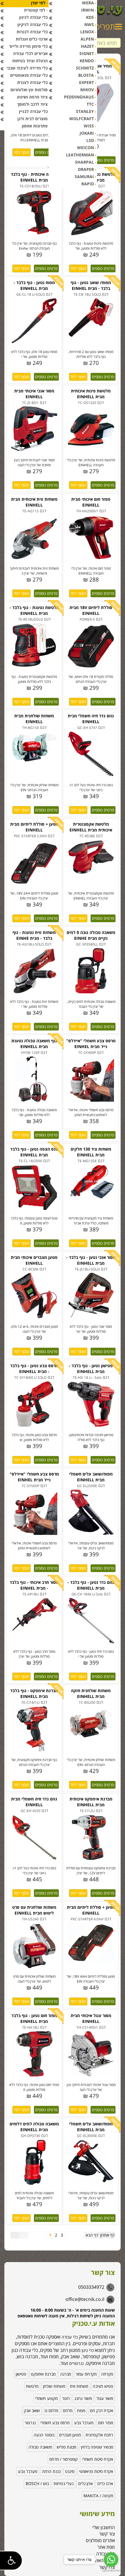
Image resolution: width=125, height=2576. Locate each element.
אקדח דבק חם (101, 2410)
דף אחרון (107, 2235)
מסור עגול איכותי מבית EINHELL (91, 2018)
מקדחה (107, 2374)
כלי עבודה (70, 2337)
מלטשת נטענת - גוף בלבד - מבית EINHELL (34, 610)
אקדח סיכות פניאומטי (96, 2471)
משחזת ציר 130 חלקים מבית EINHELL (91, 1152)
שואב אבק (32, 2410)
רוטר (66, 2398)
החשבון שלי (104, 2527)
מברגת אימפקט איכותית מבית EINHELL (91, 1802)
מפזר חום (106, 2423)
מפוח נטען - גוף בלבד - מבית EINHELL (34, 285)
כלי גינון (87, 2350)
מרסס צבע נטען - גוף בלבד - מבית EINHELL (34, 1369)
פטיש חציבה (103, 2386)
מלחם (68, 2410)
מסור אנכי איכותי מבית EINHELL (34, 394)
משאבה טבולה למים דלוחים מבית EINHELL (34, 2127)
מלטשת (32, 2386)
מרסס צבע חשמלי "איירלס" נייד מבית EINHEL (91, 1044)
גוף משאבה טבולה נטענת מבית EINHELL (34, 1044)
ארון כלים (85, 2483)
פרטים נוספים (46, 152)
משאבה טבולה (40, 2447)
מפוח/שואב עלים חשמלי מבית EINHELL (91, 1477)
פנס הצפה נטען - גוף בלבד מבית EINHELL (34, 1152)
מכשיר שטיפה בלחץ (97, 2447)
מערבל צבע (84, 2423)
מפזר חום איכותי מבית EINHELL (91, 502)
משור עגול (105, 2398)
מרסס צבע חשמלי (55, 2423)
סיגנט (70, 2471)
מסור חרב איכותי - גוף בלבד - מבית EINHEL (34, 1585)
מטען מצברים (70, 2435)
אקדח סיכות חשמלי (98, 2459)
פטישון (21, 2374)
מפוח (81, 2410)
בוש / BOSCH (37, 2483)
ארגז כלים (105, 2483)
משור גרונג (83, 2398)
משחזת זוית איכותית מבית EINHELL (34, 502)
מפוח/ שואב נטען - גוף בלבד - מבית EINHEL (91, 285)
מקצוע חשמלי (46, 2398)
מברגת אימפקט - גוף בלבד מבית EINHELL (34, 1693)
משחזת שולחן (54, 2386)
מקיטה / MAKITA (98, 2496)
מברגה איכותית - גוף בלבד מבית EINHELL (34, 177)
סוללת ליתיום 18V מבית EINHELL (91, 610)
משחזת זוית (79, 2386)
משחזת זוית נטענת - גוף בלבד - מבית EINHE (34, 935)
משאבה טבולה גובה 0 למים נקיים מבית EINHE (91, 935)
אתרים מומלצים (100, 2540)
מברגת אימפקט (43, 2374)
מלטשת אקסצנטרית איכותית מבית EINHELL (91, 827)
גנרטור (30, 2423)
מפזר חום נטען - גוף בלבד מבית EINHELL (34, 2018)
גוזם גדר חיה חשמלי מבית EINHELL (91, 719)
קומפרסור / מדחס (64, 2459)
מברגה (66, 2374)
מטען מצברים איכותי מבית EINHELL (34, 1260)
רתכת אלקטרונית (99, 2435)
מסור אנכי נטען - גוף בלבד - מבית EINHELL (91, 1260)
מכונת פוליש (66, 2447)
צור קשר (107, 2534)
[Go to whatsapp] (111, 2559)
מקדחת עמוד (86, 2374)
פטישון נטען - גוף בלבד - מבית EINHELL (91, 1369)
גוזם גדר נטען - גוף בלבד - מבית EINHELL (91, 1585)
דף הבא (92, 2235)
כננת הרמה (51, 2471)
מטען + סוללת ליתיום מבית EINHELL (34, 827)
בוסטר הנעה (44, 2435)
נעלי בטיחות (64, 2483)
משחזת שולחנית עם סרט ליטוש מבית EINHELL (34, 1910)
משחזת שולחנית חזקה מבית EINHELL (91, 1693)
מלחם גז (51, 2410)
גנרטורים (76, 2363)
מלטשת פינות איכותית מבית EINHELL (91, 394)
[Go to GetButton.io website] (111, 2570)
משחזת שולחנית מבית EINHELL (34, 719)
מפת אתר (106, 2547)
